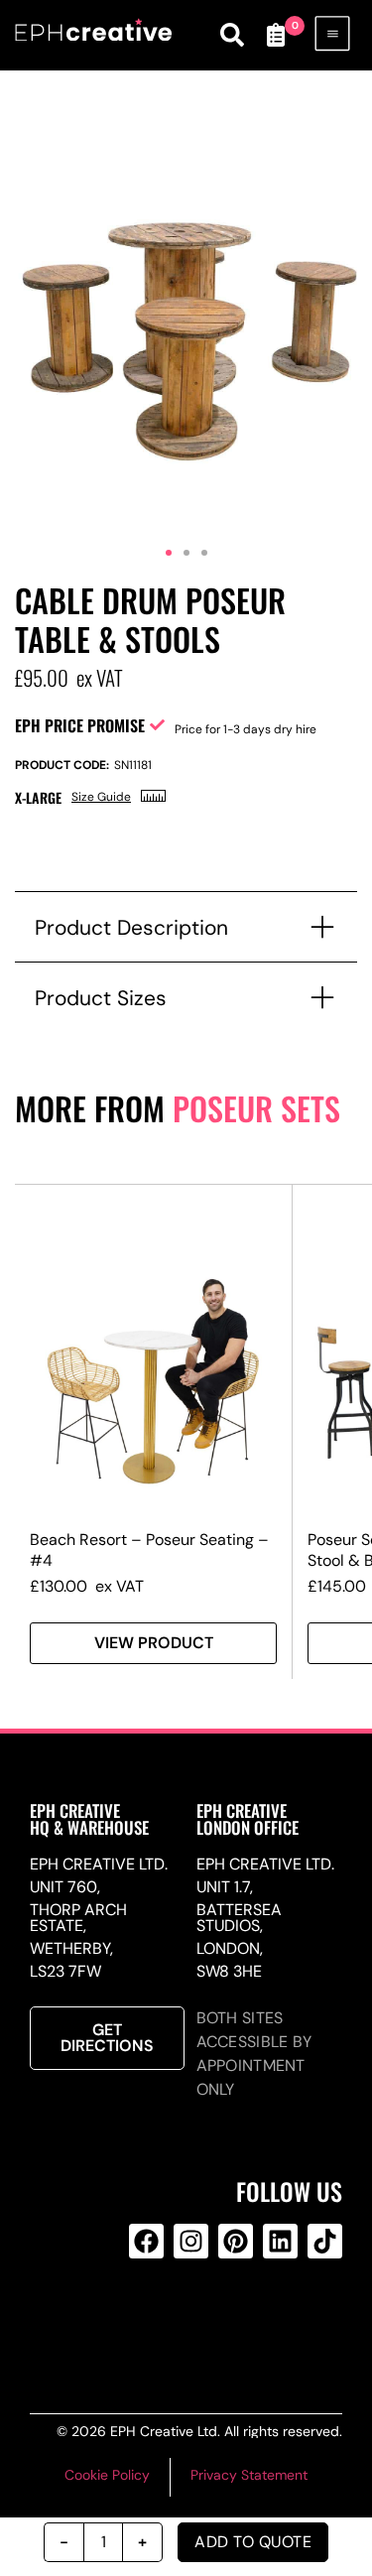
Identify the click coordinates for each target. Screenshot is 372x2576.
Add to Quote (253, 2542)
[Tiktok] (325, 2241)
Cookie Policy (107, 2475)
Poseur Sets (256, 1108)
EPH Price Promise (80, 725)
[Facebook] (146, 2241)
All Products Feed (187, 2321)
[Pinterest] (236, 2241)
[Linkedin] (280, 2241)
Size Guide (101, 797)
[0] (276, 35)
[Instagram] (191, 2241)
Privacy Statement (249, 2475)
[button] (169, 553)
